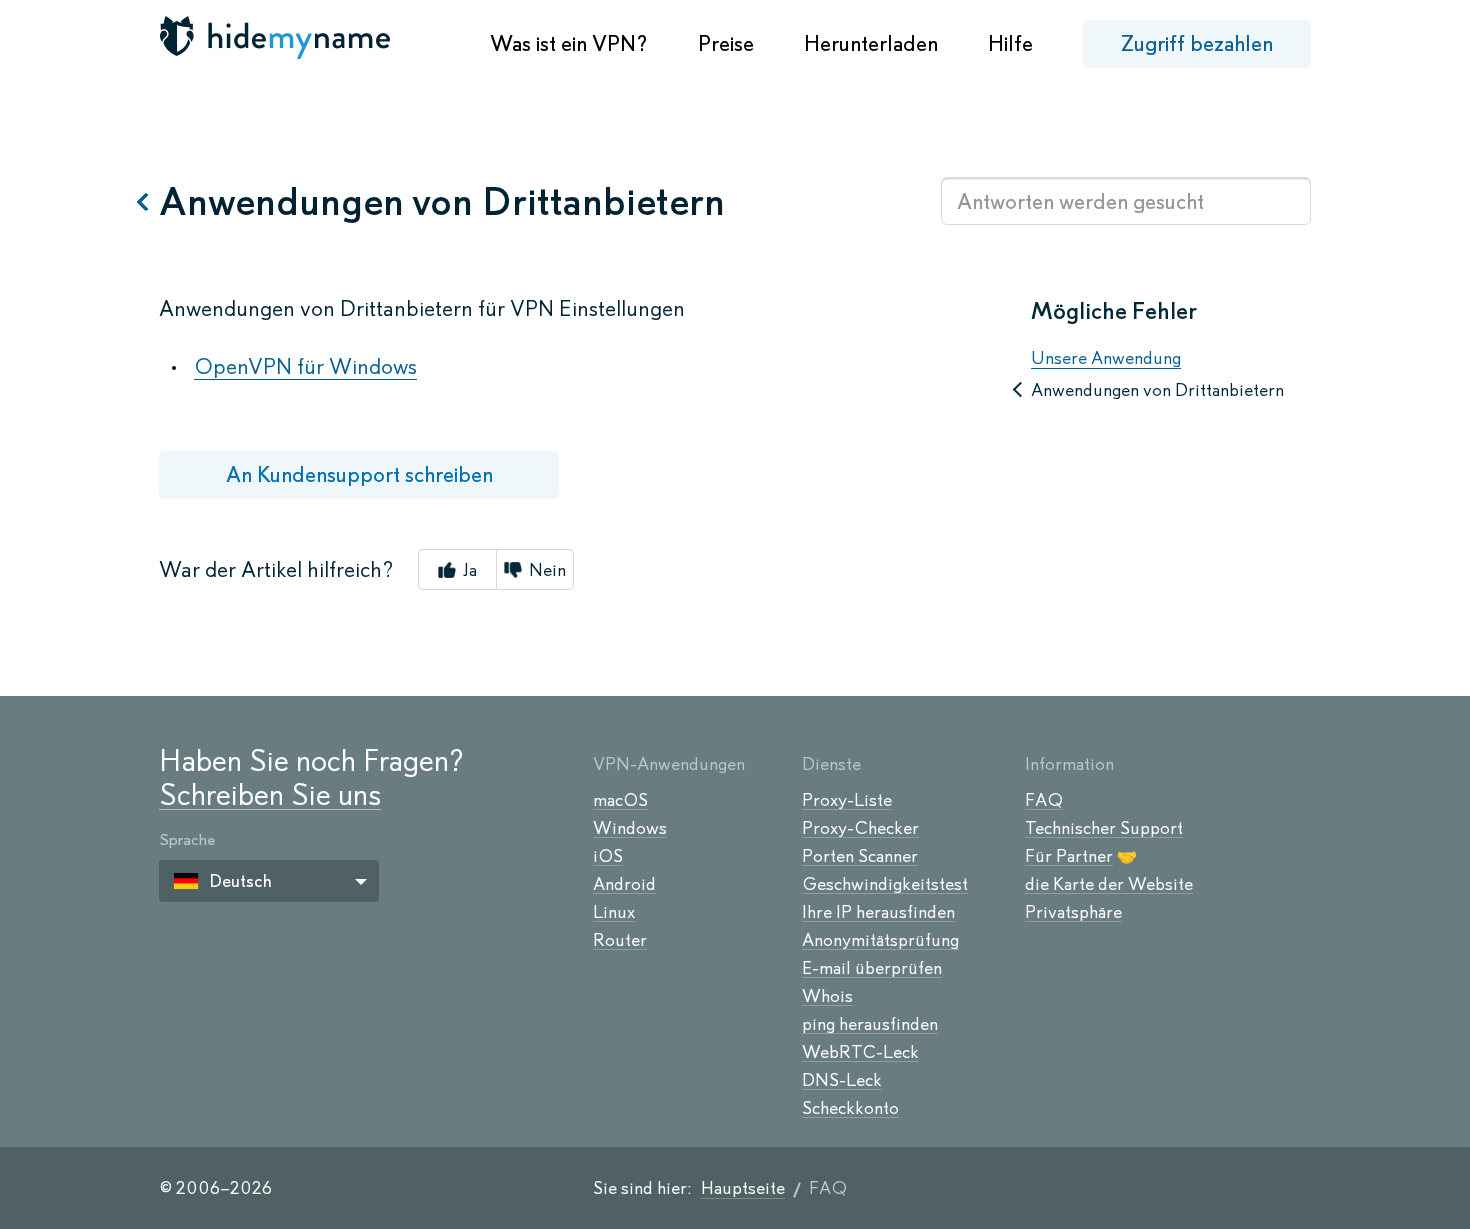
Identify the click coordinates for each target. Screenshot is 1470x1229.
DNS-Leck (842, 1080)
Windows (630, 828)
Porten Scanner (860, 856)
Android (624, 884)
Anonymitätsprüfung (880, 940)
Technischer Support (1104, 828)
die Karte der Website (1109, 884)
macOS (620, 800)
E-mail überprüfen (872, 968)
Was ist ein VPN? (569, 43)
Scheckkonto (850, 1108)
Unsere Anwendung (1106, 358)
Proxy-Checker (860, 828)
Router (620, 940)
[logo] (277, 37)
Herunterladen (871, 43)
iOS (608, 856)
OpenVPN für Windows (305, 366)
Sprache (187, 839)
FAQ (1044, 800)
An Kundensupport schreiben (359, 474)
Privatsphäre (1073, 912)
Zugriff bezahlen (1197, 43)
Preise (726, 43)
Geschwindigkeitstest (885, 884)
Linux (614, 912)
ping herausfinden (870, 1024)
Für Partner (1069, 856)
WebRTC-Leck (860, 1052)
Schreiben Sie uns (270, 794)
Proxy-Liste (847, 800)
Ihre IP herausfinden (878, 912)
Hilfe (1010, 43)
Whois (827, 996)
